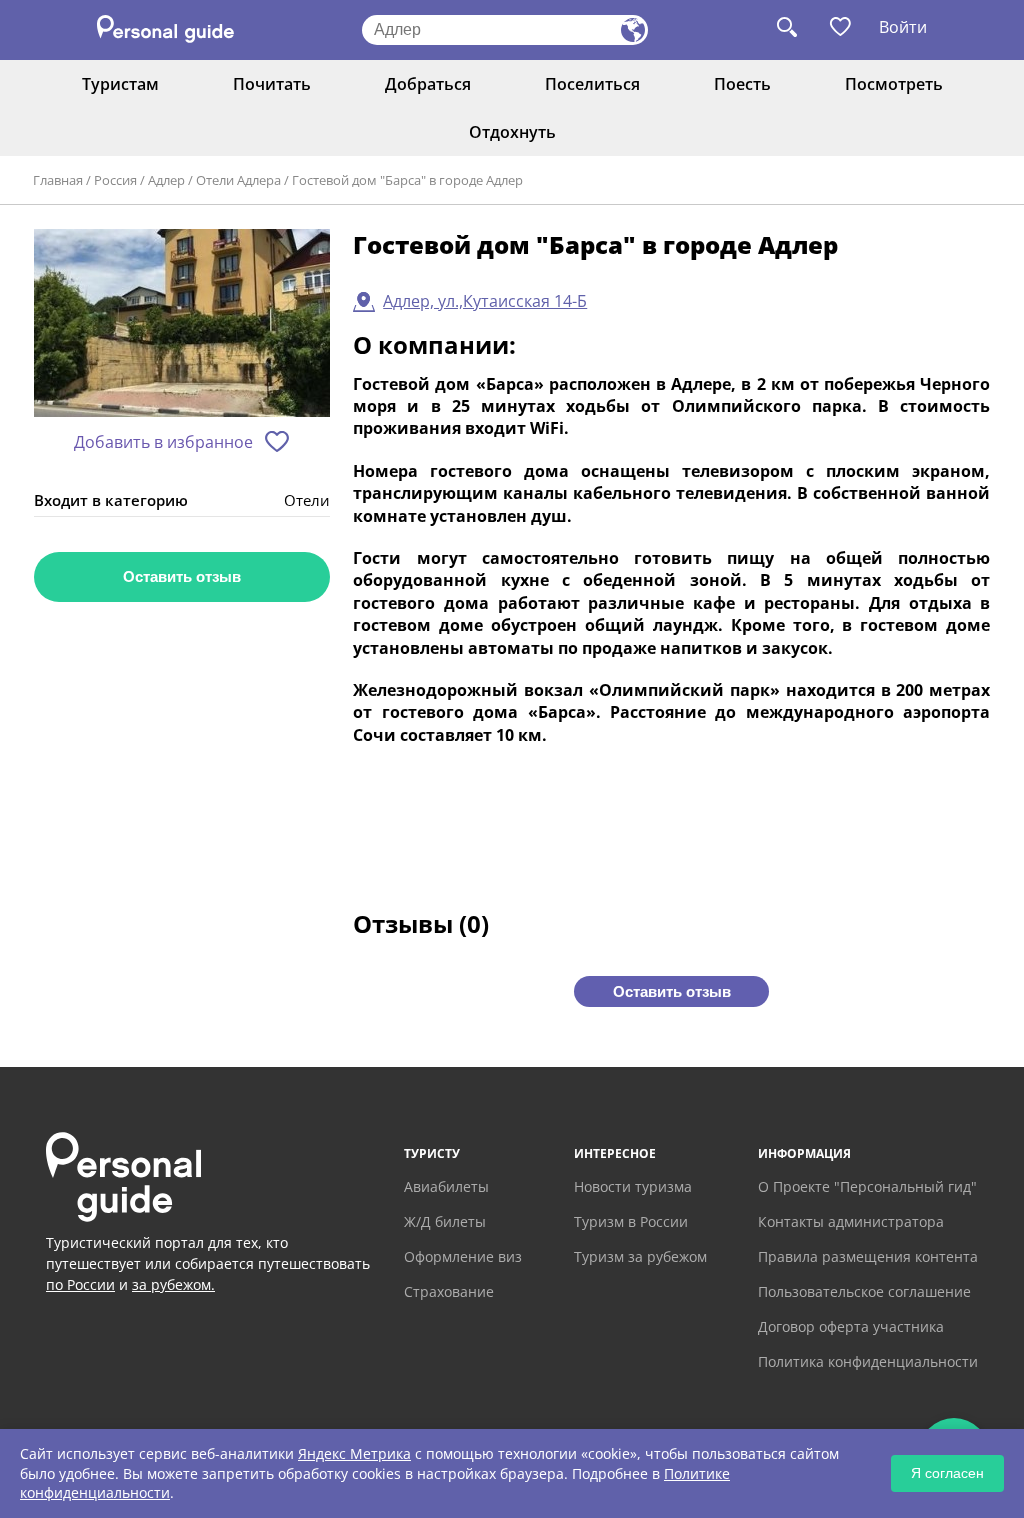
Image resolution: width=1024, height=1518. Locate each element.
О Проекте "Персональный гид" (867, 1186)
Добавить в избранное (163, 442)
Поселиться (592, 84)
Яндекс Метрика (354, 1453)
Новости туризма (633, 1186)
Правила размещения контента (868, 1256)
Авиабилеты (446, 1186)
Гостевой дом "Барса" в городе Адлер (407, 180)
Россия (115, 180)
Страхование (449, 1291)
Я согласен (947, 1473)
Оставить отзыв (182, 576)
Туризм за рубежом (640, 1256)
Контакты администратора (851, 1221)
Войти (903, 27)
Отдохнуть (512, 132)
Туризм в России (631, 1221)
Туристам (120, 84)
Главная (58, 180)
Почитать (272, 84)
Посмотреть (894, 84)
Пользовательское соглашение (864, 1291)
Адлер (166, 180)
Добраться (428, 84)
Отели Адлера (238, 180)
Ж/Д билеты (445, 1221)
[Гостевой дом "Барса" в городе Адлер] (182, 324)
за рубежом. (173, 1284)
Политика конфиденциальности (868, 1361)
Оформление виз (463, 1256)
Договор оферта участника (851, 1326)
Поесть (742, 84)
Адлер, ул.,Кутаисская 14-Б (485, 301)
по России (80, 1284)
